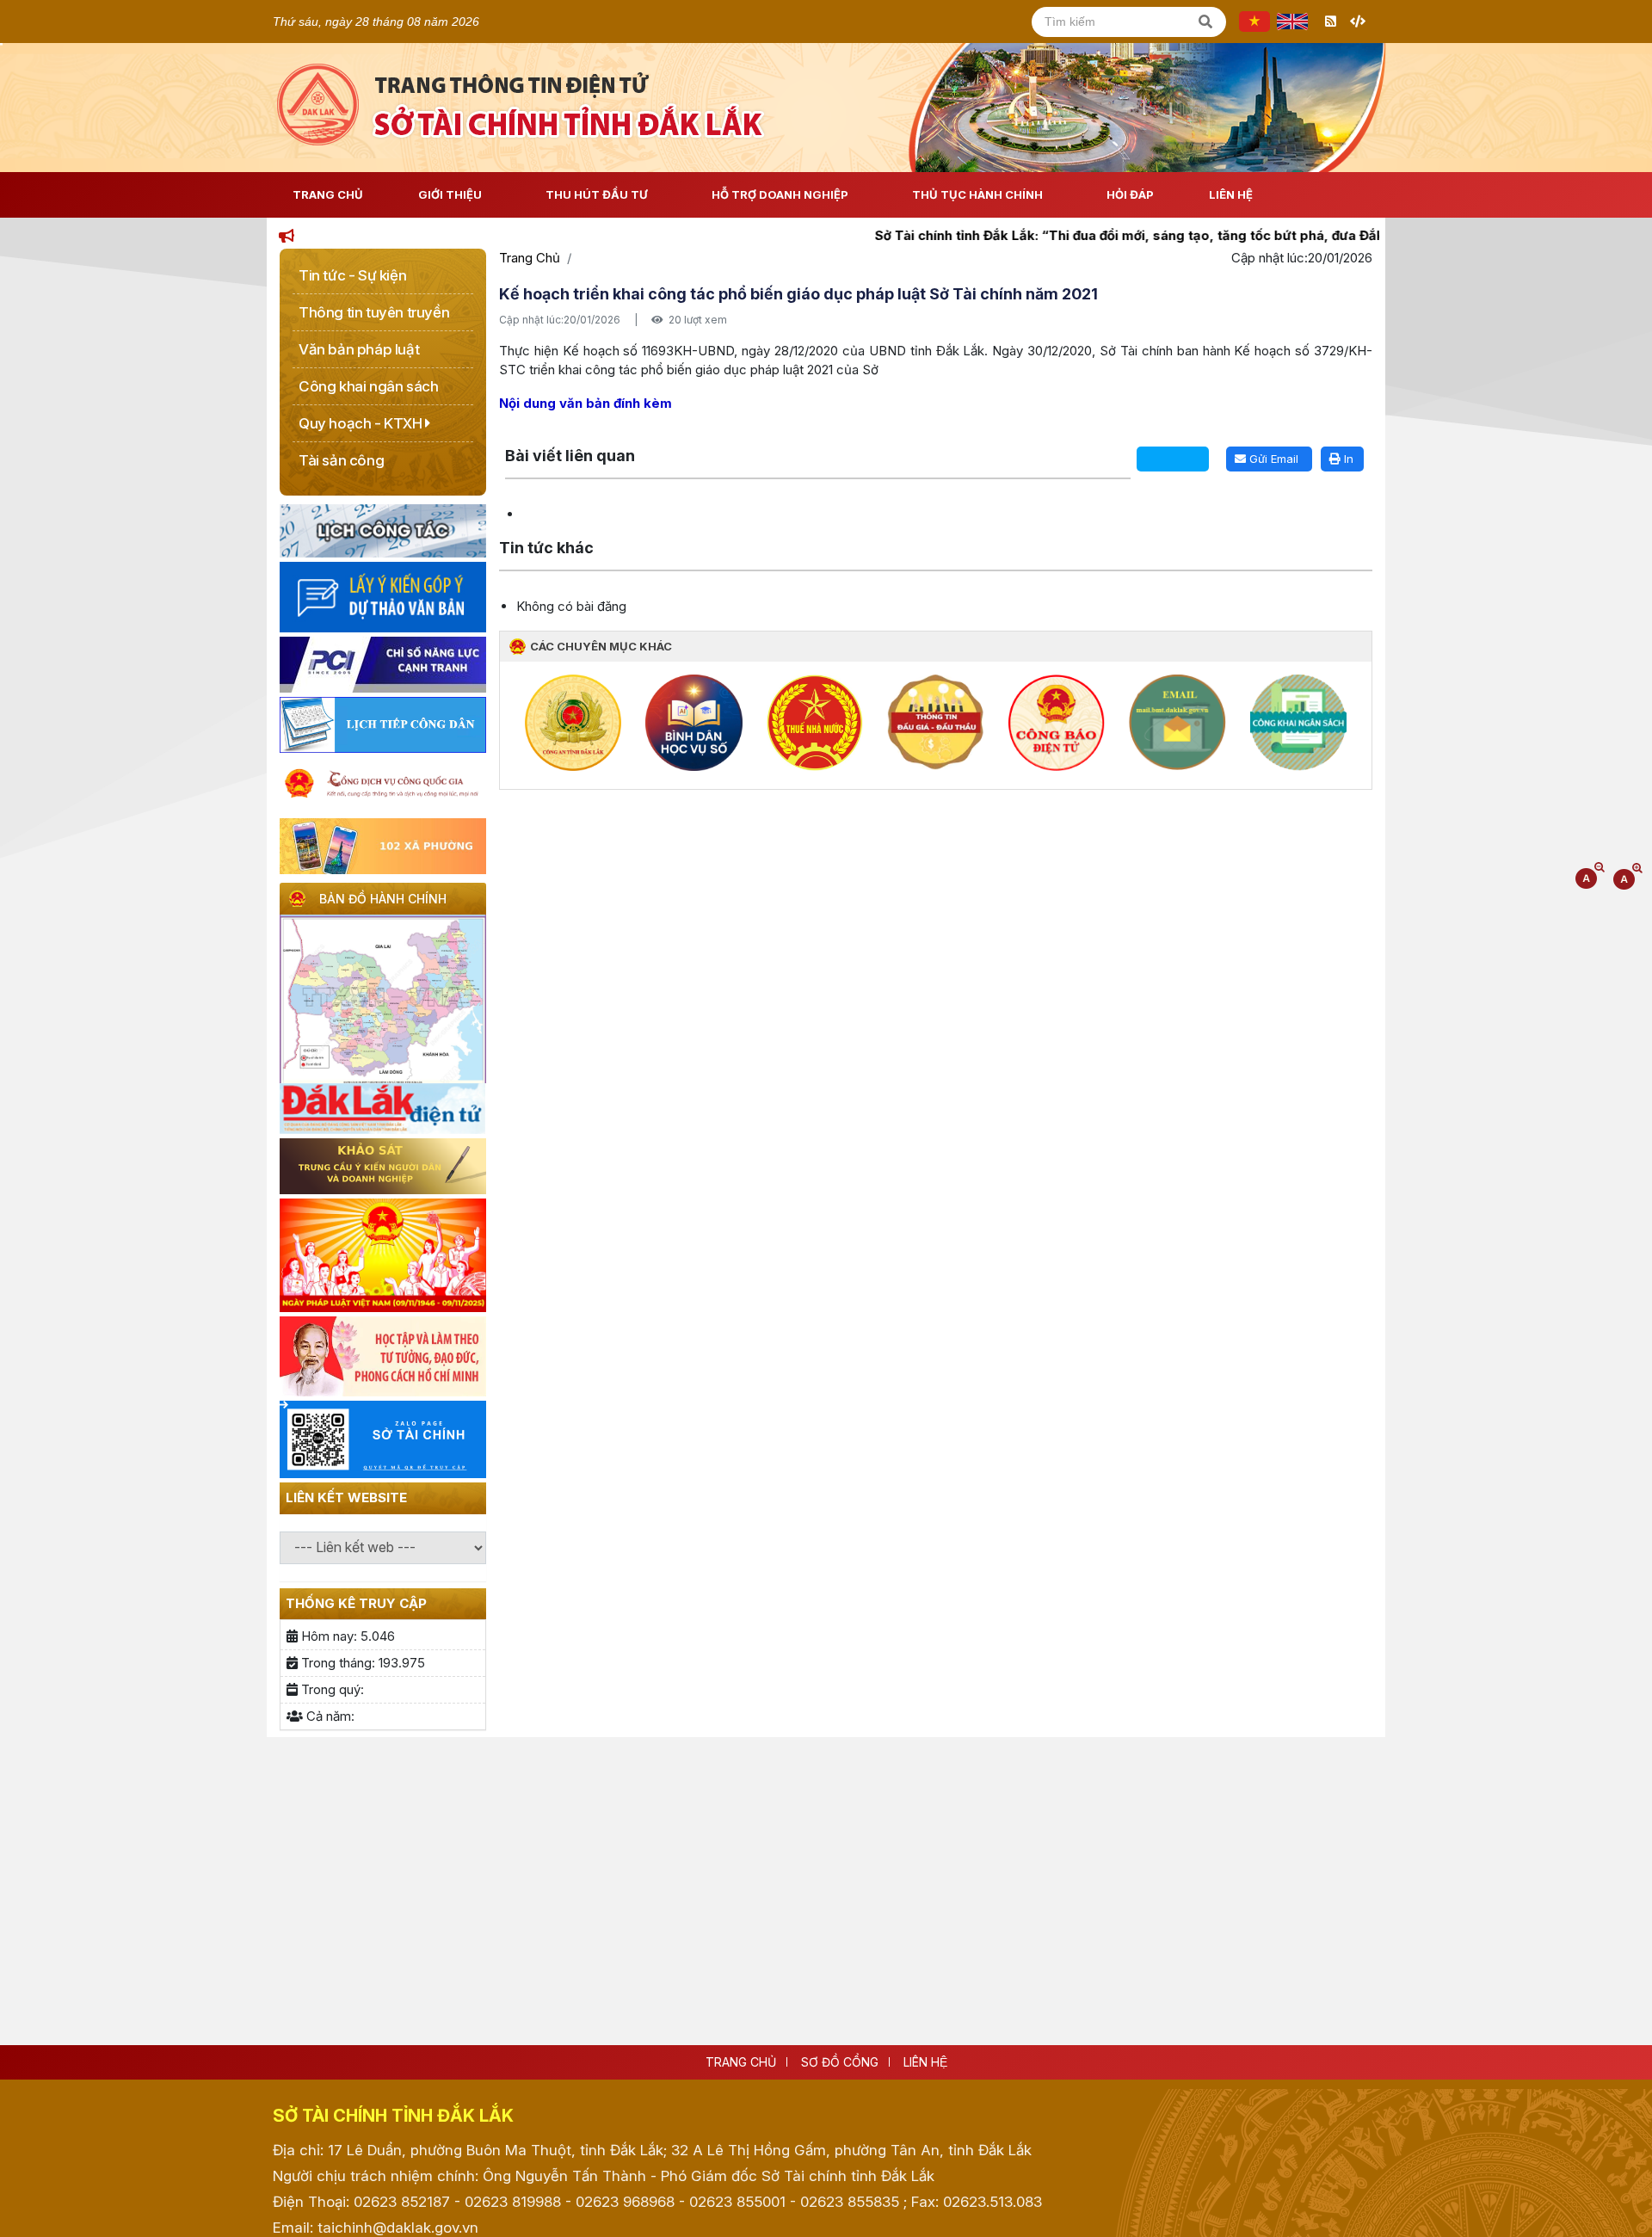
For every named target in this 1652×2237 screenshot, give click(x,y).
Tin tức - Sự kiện (352, 275)
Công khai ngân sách (368, 386)
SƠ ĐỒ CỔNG (840, 2062)
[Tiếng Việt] (1254, 22)
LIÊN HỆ (925, 2062)
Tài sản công (341, 460)
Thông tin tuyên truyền (374, 312)
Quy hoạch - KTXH (362, 423)
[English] (1292, 22)
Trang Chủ (328, 194)
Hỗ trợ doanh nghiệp (780, 194)
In (1347, 459)
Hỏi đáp (1130, 194)
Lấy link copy (532, 436)
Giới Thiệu (450, 194)
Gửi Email (1272, 459)
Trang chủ (741, 2062)
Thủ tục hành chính (977, 194)
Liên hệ (1231, 194)
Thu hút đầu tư (597, 194)
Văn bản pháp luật (359, 349)
